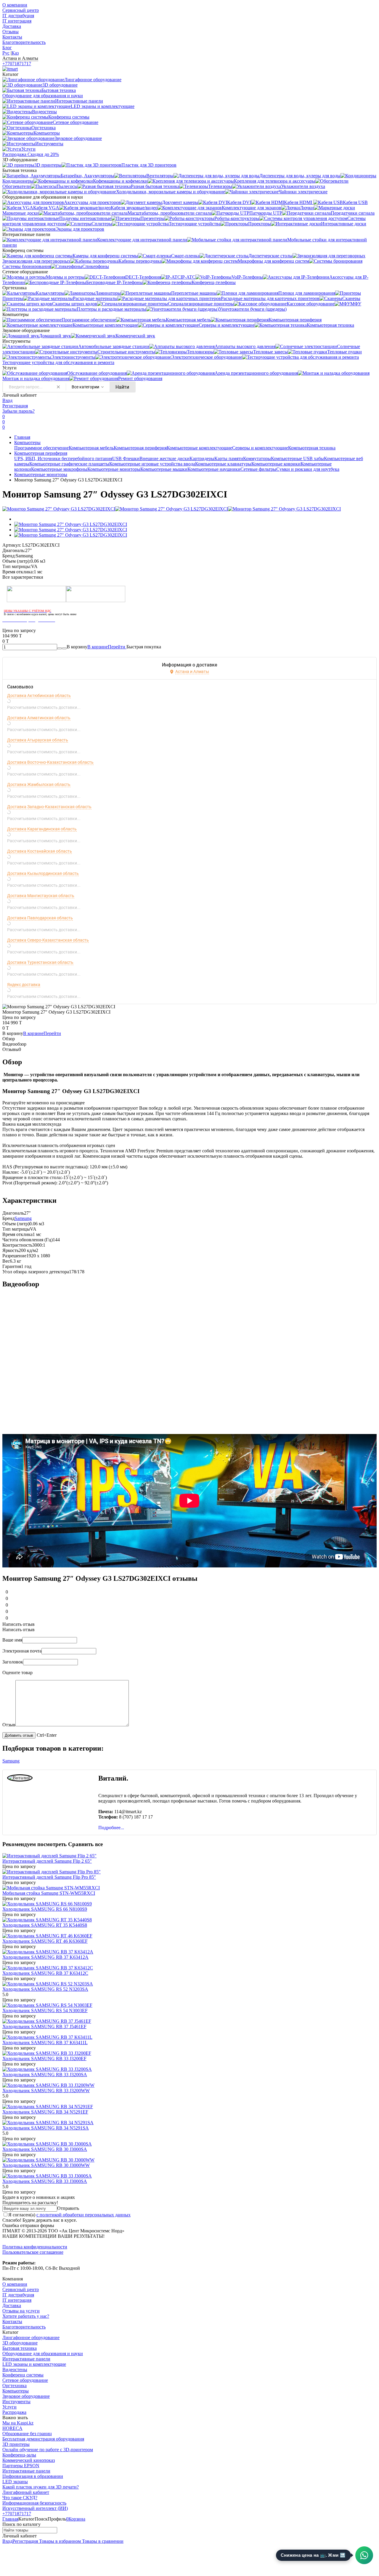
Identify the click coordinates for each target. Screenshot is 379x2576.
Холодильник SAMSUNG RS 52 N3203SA (45, 1989)
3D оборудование (20, 2343)
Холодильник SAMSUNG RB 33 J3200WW (46, 2091)
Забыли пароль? (19, 411)
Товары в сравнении (102, 2541)
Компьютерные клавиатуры (223, 464)
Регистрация (15, 406)
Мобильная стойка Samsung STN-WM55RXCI (49, 1893)
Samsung (23, 1218)
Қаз (15, 53)
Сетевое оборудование (25, 2380)
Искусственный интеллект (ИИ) (35, 2508)
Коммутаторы (257, 458)
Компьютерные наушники (214, 469)
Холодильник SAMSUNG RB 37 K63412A (45, 1957)
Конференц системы (23, 2375)
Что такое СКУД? (20, 2498)
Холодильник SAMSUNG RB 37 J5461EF (44, 2026)
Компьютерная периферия (140, 448)
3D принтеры (16, 2444)
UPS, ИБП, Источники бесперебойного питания (63, 458)
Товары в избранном (59, 2541)
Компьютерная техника (312, 448)
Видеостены (15, 2370)
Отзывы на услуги (21, 2311)
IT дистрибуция (18, 16)
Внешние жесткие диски (164, 458)
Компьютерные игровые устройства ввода (152, 464)
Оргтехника (15, 2386)
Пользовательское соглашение (33, 2252)
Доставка (12, 26)
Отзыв (9, 1725)
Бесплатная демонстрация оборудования (43, 2439)
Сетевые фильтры (258, 469)
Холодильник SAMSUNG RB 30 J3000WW (46, 2165)
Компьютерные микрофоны (59, 469)
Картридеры (202, 458)
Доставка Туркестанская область (40, 962)
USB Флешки (126, 458)
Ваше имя (12, 1640)
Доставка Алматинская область (39, 718)
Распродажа (14, 2412)
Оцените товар (17, 1673)
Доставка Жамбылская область (39, 784)
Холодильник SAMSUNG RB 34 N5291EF (45, 2112)
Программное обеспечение (41, 448)
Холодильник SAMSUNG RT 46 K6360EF (45, 1941)
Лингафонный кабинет (26, 2492)
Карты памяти (229, 458)
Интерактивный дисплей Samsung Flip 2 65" (47, 1861)
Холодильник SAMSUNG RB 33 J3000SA (45, 2181)
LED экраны (15, 2482)
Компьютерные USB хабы (297, 458)
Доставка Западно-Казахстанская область (49, 807)
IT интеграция (17, 21)
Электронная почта (22, 1651)
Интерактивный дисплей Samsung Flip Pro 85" (49, 1877)
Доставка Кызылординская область (43, 873)
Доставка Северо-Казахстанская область (48, 940)
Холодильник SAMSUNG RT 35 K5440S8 (45, 1925)
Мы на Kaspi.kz (18, 2423)
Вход (7, 400)
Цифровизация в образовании (33, 2476)
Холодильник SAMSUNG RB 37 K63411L (45, 2043)
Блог (7, 48)
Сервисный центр (21, 10)
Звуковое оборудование (26, 2396)
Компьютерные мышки (164, 469)
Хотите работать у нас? (26, 2316)
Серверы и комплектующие (260, 448)
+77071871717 (17, 64)
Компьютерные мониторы (114, 469)
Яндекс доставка (24, 985)
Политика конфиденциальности (35, 2247)
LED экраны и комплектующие (34, 2364)
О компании (15, 5)
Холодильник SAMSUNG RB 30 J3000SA (45, 2149)
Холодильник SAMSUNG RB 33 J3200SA (45, 2075)
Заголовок (13, 1662)
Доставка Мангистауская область (41, 896)
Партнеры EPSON (21, 2466)
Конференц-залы (19, 2455)
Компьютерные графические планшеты (69, 464)
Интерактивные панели (26, 2359)
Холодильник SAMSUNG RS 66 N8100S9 (45, 1909)
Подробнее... (111, 1828)
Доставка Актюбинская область (39, 696)
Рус (6, 53)
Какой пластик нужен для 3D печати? (41, 2487)
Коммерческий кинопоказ (29, 2460)
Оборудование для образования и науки (43, 2354)
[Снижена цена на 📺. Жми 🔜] (364, 2555)
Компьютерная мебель (91, 448)
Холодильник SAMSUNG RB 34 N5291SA (46, 2128)
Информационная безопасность (34, 2503)
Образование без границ (27, 2434)
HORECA (12, 2428)
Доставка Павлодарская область (40, 918)
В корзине (107, 647)
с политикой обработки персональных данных (83, 2215)
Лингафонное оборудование (31, 2337)
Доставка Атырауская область (38, 740)
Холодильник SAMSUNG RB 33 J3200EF (44, 2059)
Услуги (9, 2407)
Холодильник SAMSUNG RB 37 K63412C (45, 1973)
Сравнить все (85, 1844)
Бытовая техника (20, 2348)
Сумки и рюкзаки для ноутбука (308, 469)
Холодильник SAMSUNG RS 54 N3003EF (45, 2010)
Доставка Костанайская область (40, 851)
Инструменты (16, 2402)
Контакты (12, 37)
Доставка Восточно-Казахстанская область (50, 762)
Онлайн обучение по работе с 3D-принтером (48, 2450)
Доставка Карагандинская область (42, 829)
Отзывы (11, 32)
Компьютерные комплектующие (199, 448)
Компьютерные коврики (276, 464)
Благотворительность (24, 42)
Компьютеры (27, 442)
